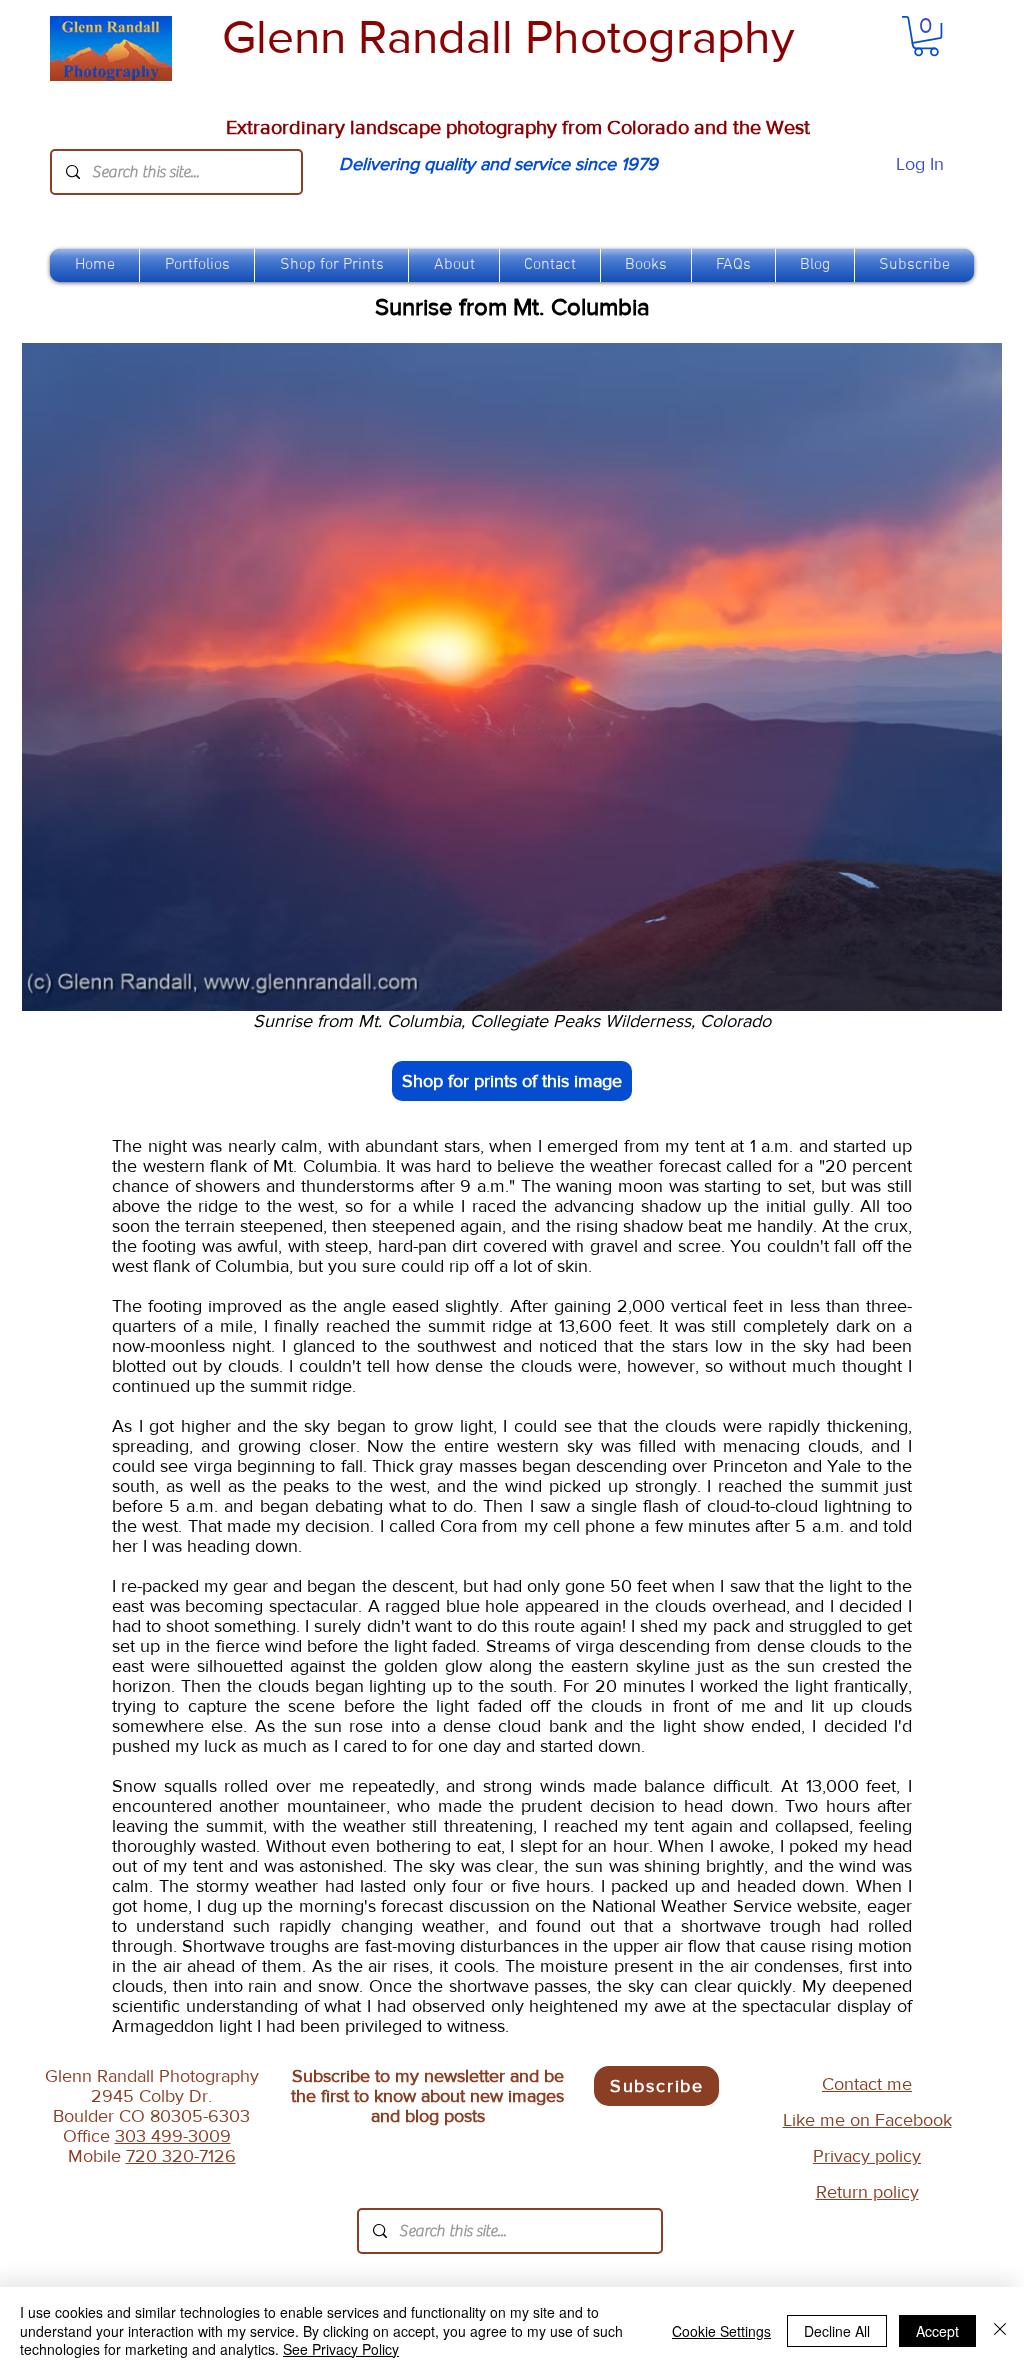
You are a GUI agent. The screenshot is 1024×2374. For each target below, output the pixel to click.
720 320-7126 (181, 2156)
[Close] (1000, 2330)
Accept (937, 2331)
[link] (926, 36)
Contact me (867, 2084)
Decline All (837, 2331)
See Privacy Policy (341, 2349)
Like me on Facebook (867, 2120)
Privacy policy (867, 2156)
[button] (331, 265)
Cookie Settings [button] (721, 2331)
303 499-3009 (173, 2136)
